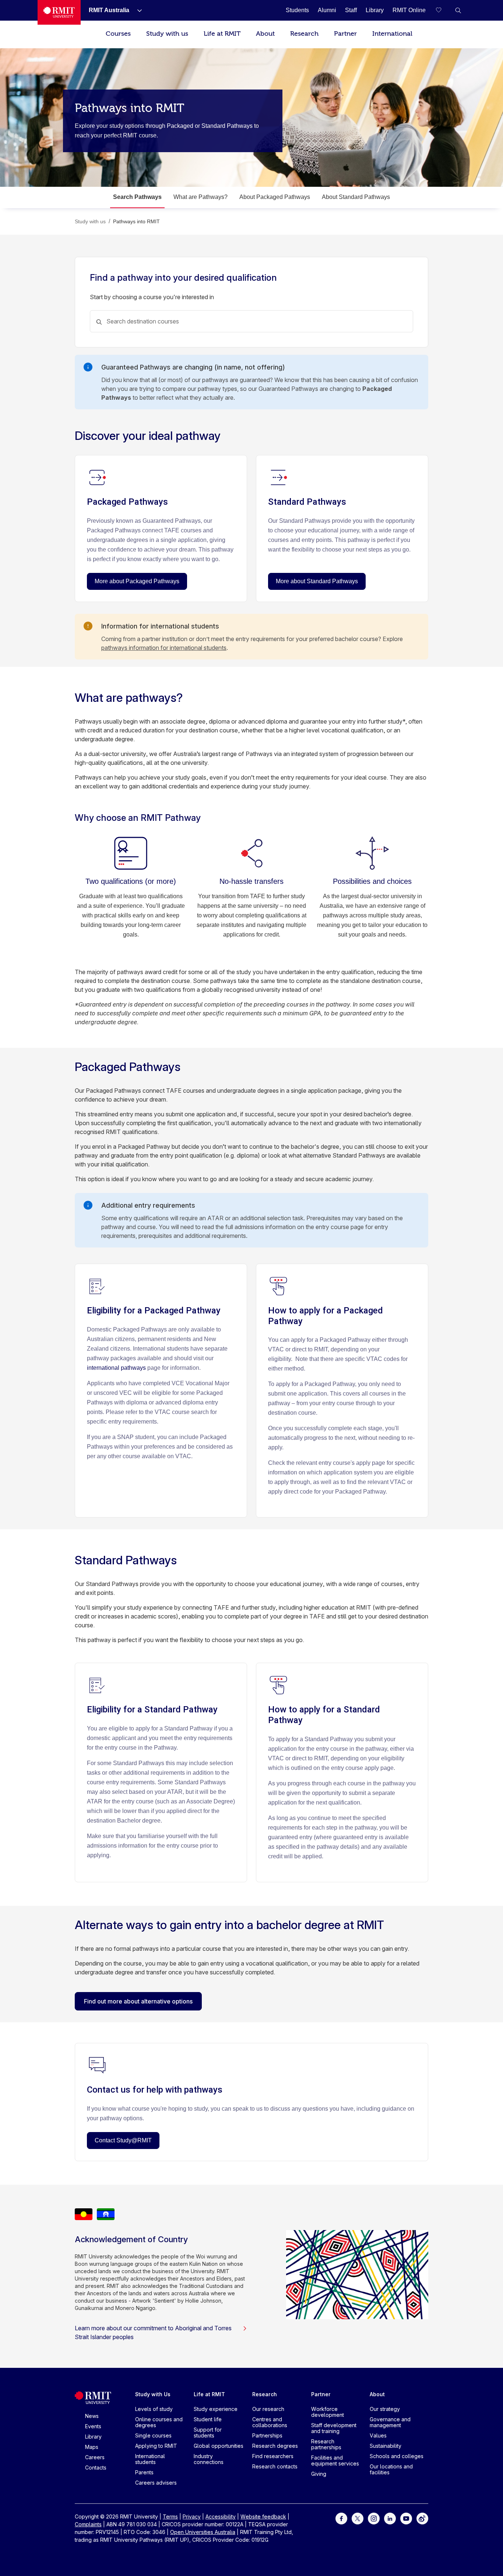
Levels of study (154, 2409)
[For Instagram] (374, 2518)
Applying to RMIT (156, 2446)
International (392, 34)
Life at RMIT (222, 34)
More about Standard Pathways (317, 581)
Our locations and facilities (391, 2469)
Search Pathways (137, 197)
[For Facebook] (341, 2518)
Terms (170, 2516)
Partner (345, 34)
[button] (458, 10)
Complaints (88, 2524)
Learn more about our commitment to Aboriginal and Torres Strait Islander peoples (153, 2332)
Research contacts (275, 2466)
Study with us (167, 34)
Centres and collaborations (270, 2422)
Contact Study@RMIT (123, 2140)
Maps (92, 2447)
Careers (95, 2457)
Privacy (192, 2516)
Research (304, 34)
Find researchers (273, 2456)
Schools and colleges (397, 2456)
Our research (268, 2409)
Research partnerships (326, 2444)
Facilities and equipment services (335, 2460)
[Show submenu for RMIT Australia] (137, 10)
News (92, 2416)
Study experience (216, 2409)
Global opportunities (219, 2446)
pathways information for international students (164, 648)
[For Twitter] (358, 2518)
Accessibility (221, 2516)
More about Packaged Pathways (137, 581)
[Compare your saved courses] (443, 10)
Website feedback (263, 2516)
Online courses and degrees (159, 2422)
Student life (208, 2419)
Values (378, 2435)
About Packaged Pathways (275, 197)
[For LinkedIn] (390, 2518)
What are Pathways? (201, 197)
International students (150, 2459)
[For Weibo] (422, 2518)
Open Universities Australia (203, 2532)
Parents (144, 2472)
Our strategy (385, 2409)
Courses (118, 34)
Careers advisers (156, 2483)
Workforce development (328, 2412)
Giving (319, 2474)
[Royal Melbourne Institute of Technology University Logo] (59, 12)
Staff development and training (334, 2428)
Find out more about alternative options (138, 2001)
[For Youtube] (406, 2518)
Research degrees (275, 2446)
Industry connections (209, 2459)
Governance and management (390, 2422)
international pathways (116, 1368)
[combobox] (251, 321)
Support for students (208, 2432)
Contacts (96, 2467)
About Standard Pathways (356, 197)
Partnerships (267, 2435)
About (265, 34)
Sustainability (386, 2446)
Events (93, 2426)
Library (93, 2437)
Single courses (153, 2435)
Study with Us (153, 2394)
